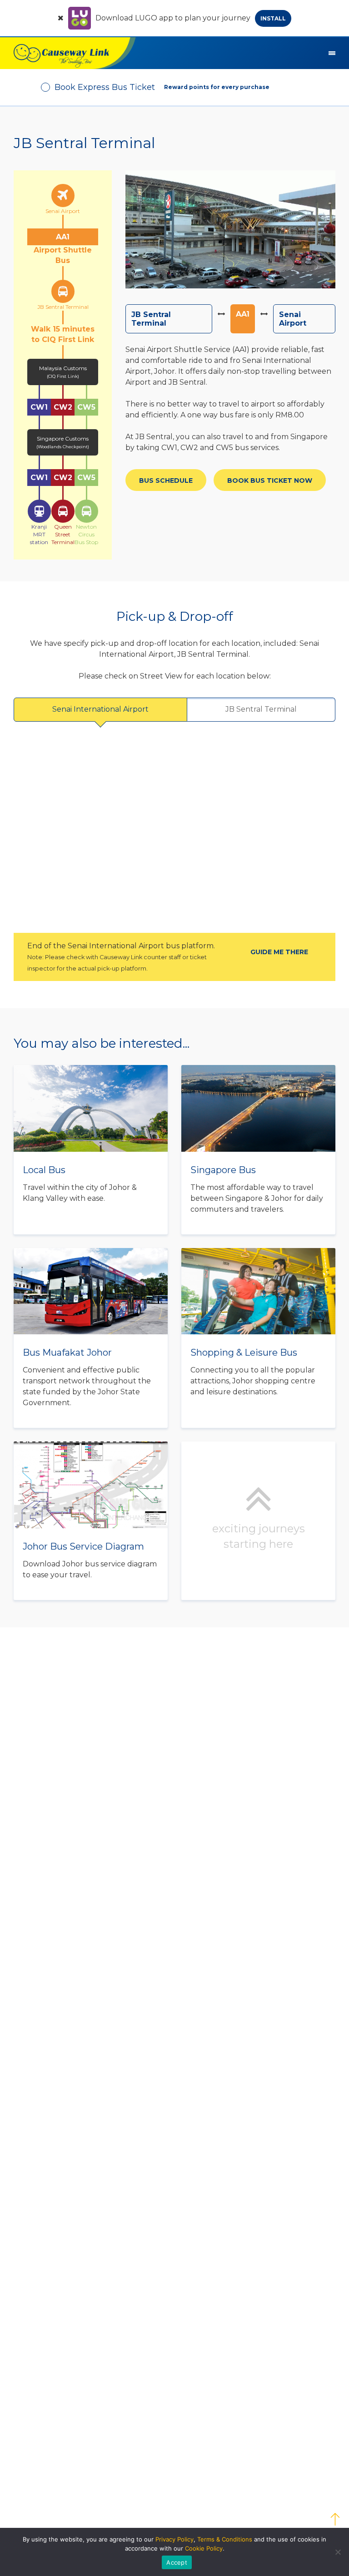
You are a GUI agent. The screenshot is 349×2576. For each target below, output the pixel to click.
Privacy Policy (174, 2539)
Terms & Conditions (225, 2539)
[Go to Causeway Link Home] (68, 53)
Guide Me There (279, 952)
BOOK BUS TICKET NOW (270, 481)
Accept (177, 2562)
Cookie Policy (204, 2548)
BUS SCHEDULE (166, 481)
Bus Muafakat (91, 1338)
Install (273, 18)
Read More (91, 1150)
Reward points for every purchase (217, 87)
